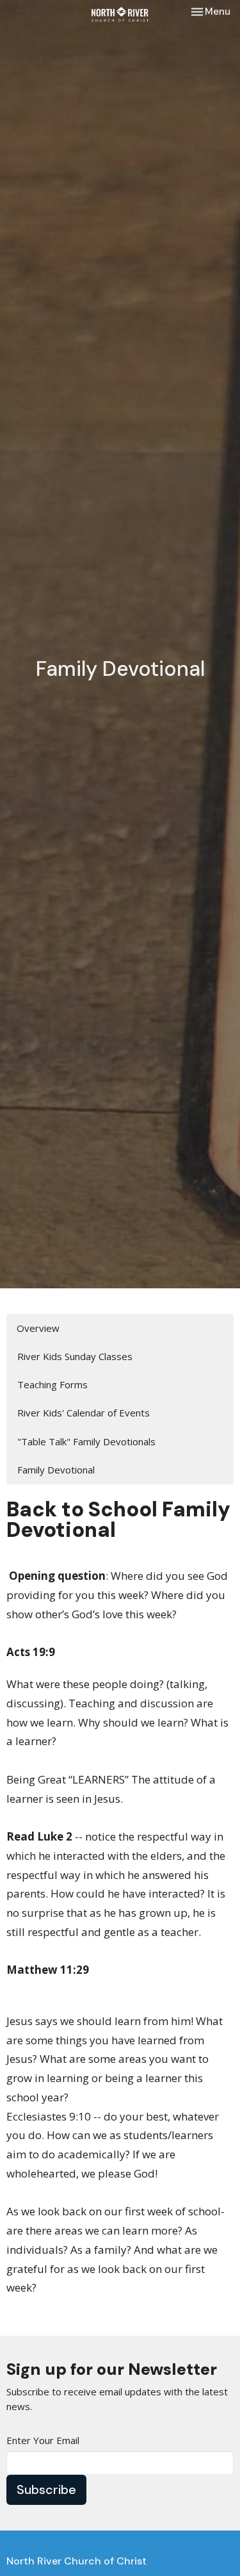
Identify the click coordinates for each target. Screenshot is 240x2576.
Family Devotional (56, 1470)
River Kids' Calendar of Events (84, 1413)
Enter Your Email (43, 2440)
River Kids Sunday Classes (75, 1356)
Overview (38, 1328)
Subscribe (46, 2490)
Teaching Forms (52, 1384)
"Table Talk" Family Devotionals (86, 1441)
